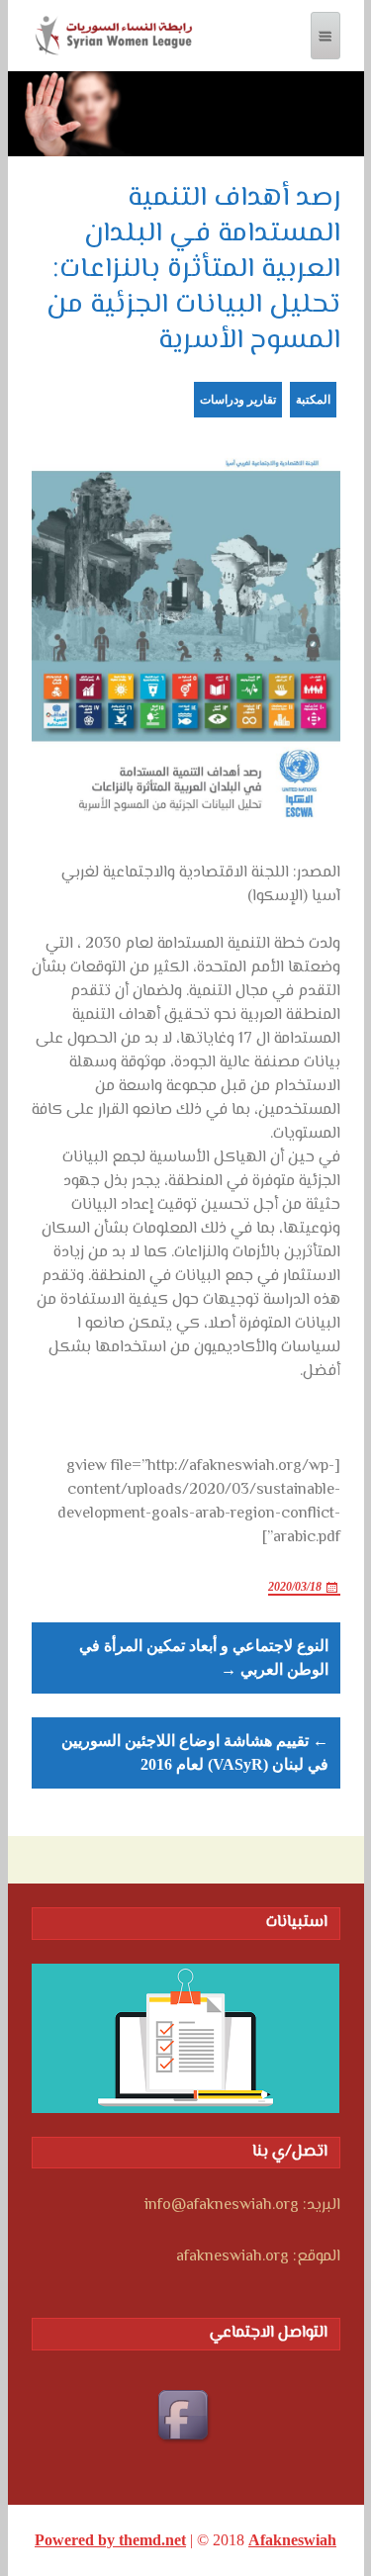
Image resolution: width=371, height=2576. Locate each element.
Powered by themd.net (110, 2540)
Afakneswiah (292, 2540)
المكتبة (313, 400)
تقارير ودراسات (238, 400)
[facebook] (186, 2418)
